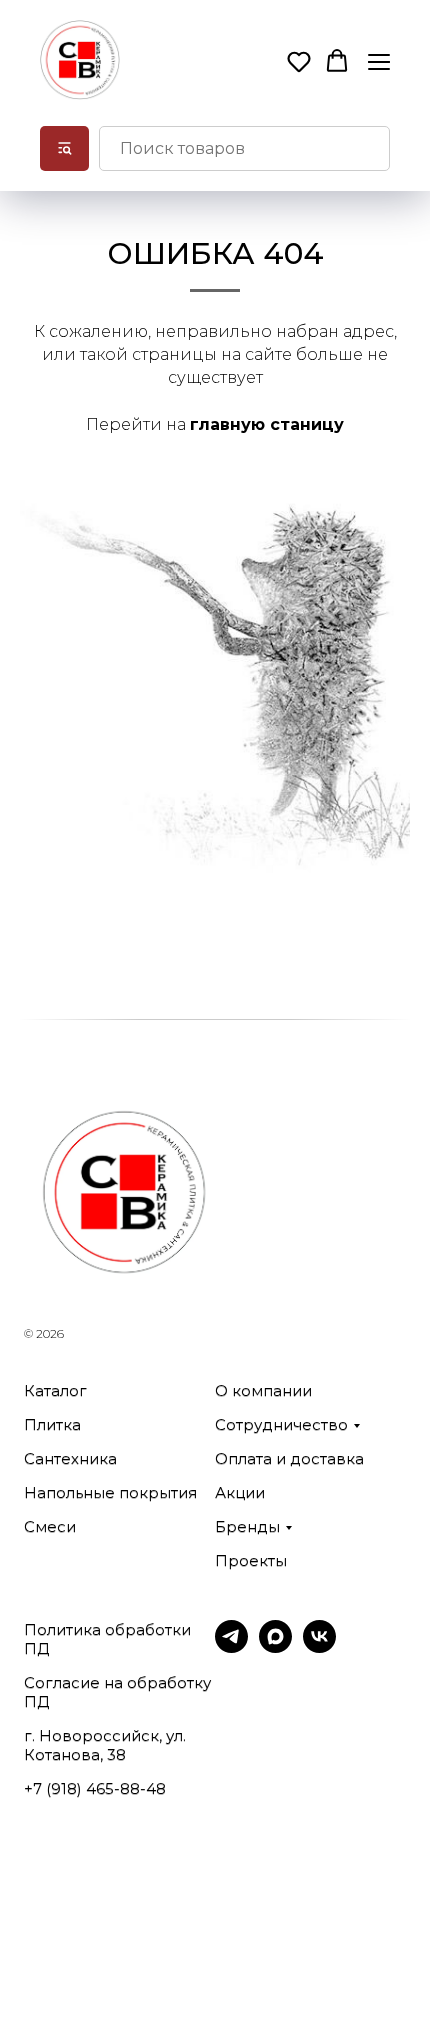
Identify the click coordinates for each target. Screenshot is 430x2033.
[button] (299, 61)
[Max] (275, 1647)
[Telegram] (231, 1647)
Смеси (50, 1526)
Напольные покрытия (110, 1492)
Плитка (52, 1424)
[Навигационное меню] (379, 61)
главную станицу (267, 424)
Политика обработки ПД (107, 1639)
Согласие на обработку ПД (117, 1692)
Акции (240, 1492)
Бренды (247, 1526)
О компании (263, 1390)
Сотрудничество (281, 1424)
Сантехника (70, 1458)
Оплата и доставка (289, 1458)
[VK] (319, 1647)
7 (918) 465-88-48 (99, 1788)
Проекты (251, 1560)
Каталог (55, 1390)
